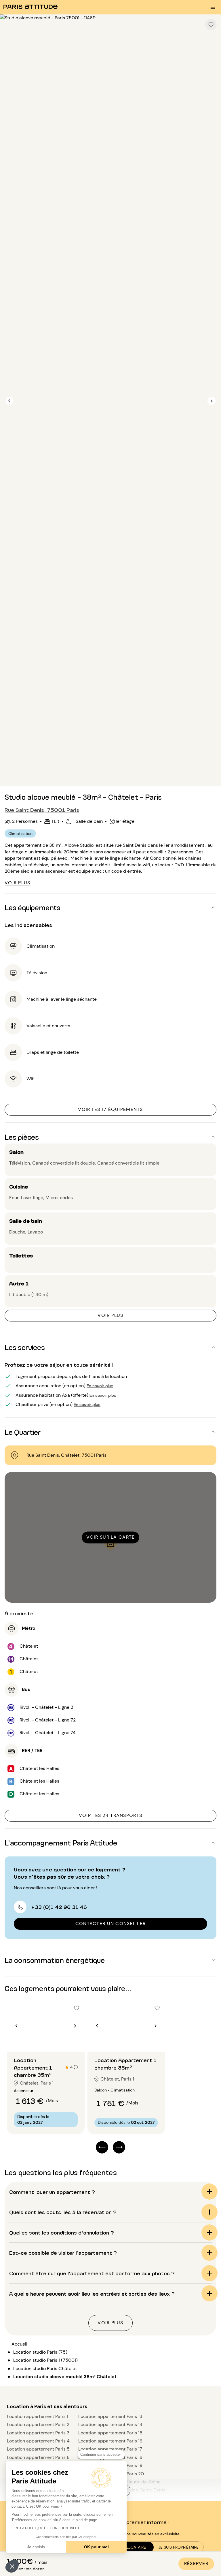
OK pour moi (96, 2547)
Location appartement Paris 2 (38, 2424)
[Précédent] (9, 401)
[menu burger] (213, 7)
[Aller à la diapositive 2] (49, 2040)
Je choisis (36, 2547)
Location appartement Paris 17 (110, 2449)
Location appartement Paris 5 (38, 2449)
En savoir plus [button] (100, 1385)
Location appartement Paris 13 (110, 2416)
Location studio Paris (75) (40, 2352)
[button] (12, 2566)
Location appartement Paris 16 (110, 2441)
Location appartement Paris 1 (38, 2416)
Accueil (19, 2344)
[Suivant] (212, 401)
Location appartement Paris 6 (38, 2457)
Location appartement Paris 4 (38, 2441)
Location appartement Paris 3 (38, 2433)
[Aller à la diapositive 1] (43, 2040)
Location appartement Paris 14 (110, 2424)
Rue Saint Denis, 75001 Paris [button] (42, 810)
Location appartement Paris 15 (110, 2433)
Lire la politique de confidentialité (46, 2528)
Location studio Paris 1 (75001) (45, 2360)
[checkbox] (211, 25)
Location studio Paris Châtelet (45, 2368)
